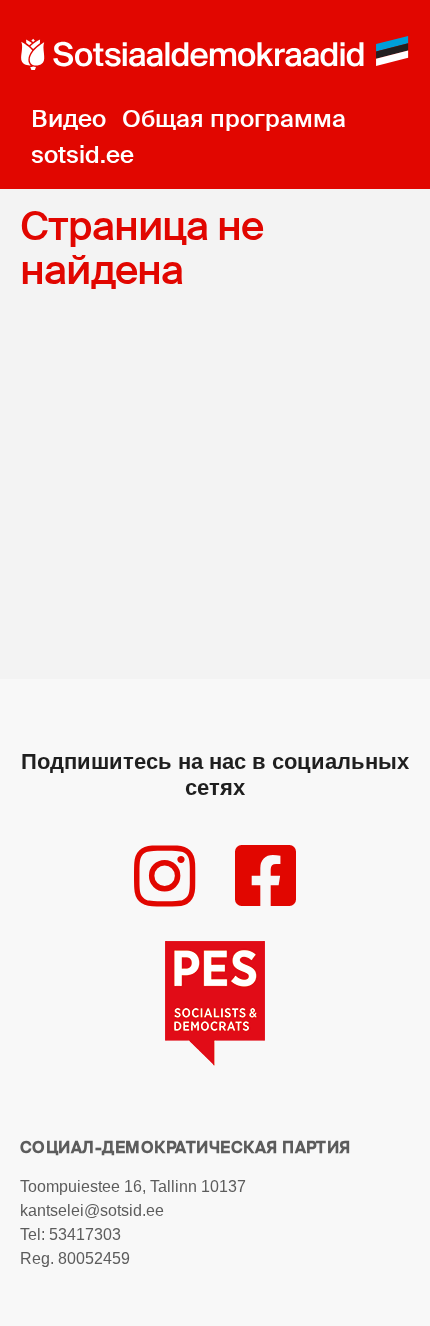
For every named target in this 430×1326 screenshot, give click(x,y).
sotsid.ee (82, 154)
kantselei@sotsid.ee (92, 1210)
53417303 (85, 1234)
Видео (68, 118)
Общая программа (234, 118)
